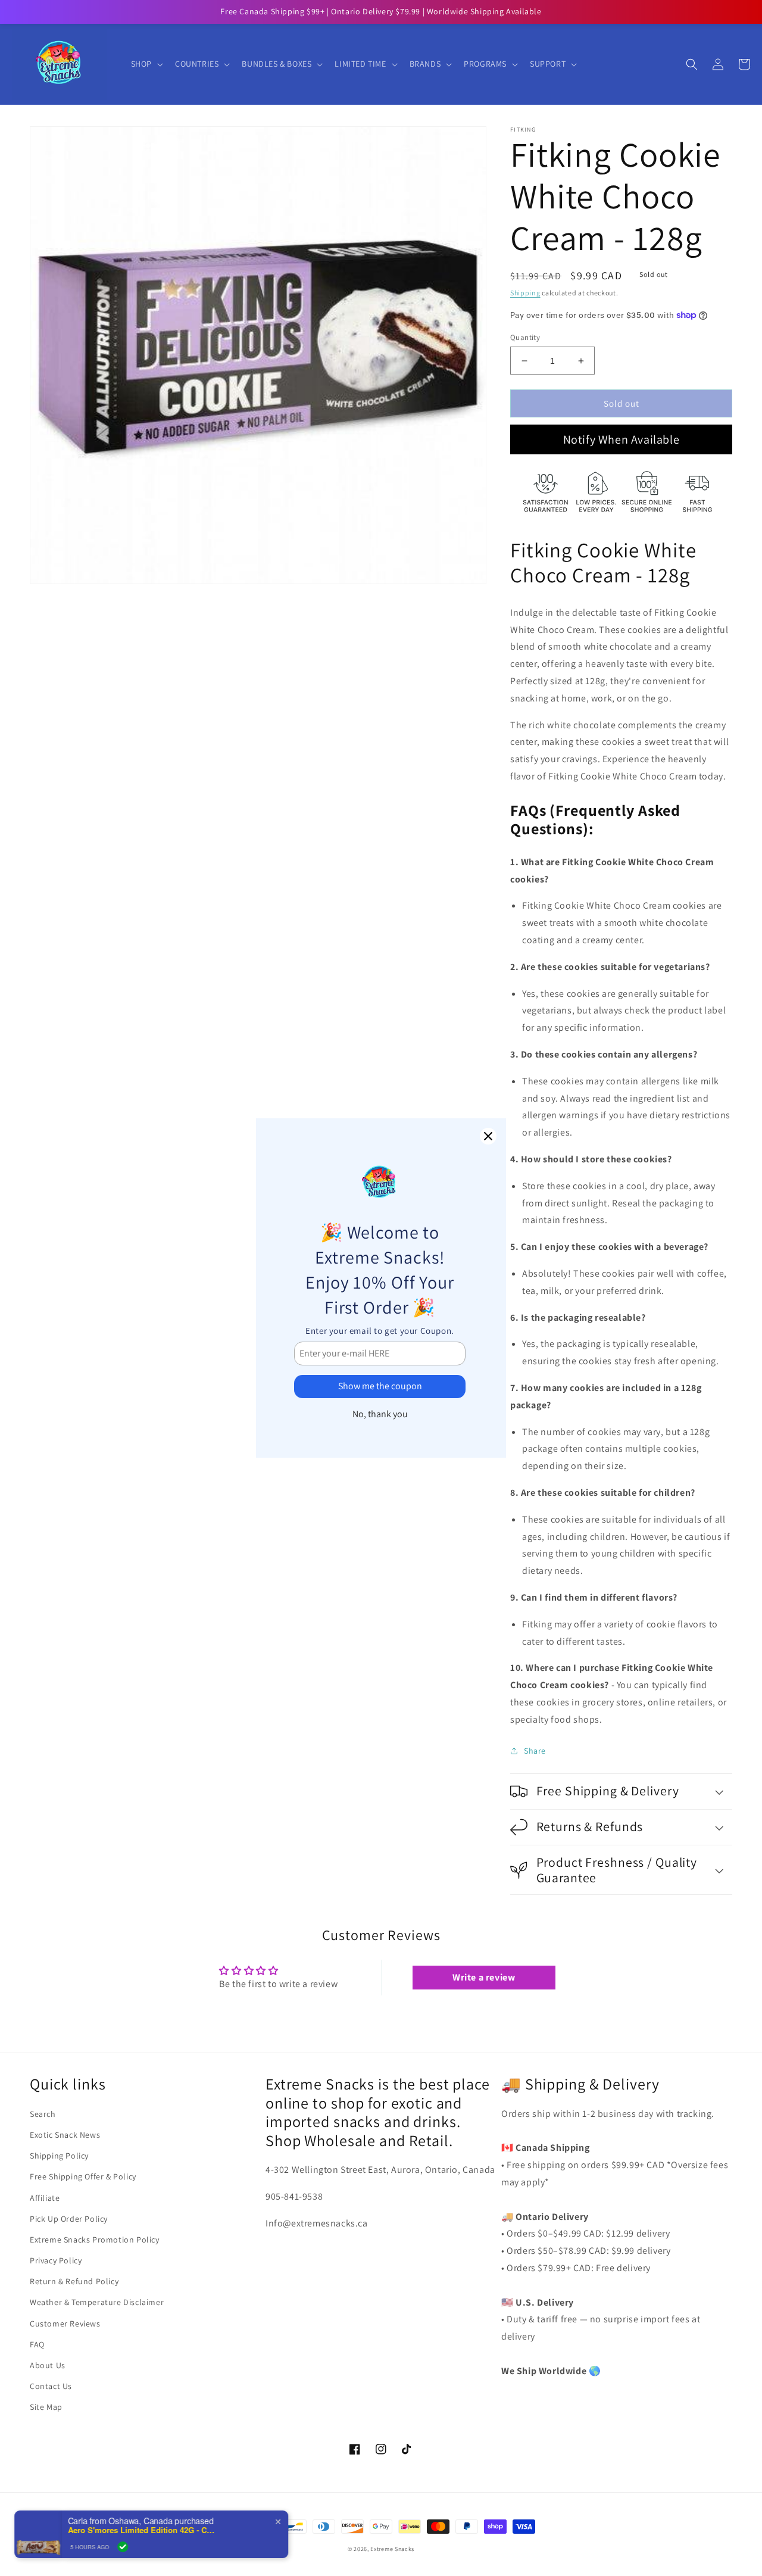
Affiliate (45, 2198)
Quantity (525, 337)
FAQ (37, 2344)
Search (43, 2114)
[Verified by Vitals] (124, 2547)
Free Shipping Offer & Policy (83, 2176)
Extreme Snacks (392, 2549)
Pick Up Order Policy (69, 2219)
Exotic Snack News (65, 2135)
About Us (48, 2365)
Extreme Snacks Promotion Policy (95, 2240)
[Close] (488, 1136)
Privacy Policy (56, 2260)
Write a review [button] (484, 1977)
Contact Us (51, 2386)
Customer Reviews (65, 2324)
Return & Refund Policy (74, 2281)
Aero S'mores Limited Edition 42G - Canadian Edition (143, 2530)
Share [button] (535, 1751)
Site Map (46, 2407)
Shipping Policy (59, 2156)
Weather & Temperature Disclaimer (97, 2302)
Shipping (525, 293)
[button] (146, 64)
